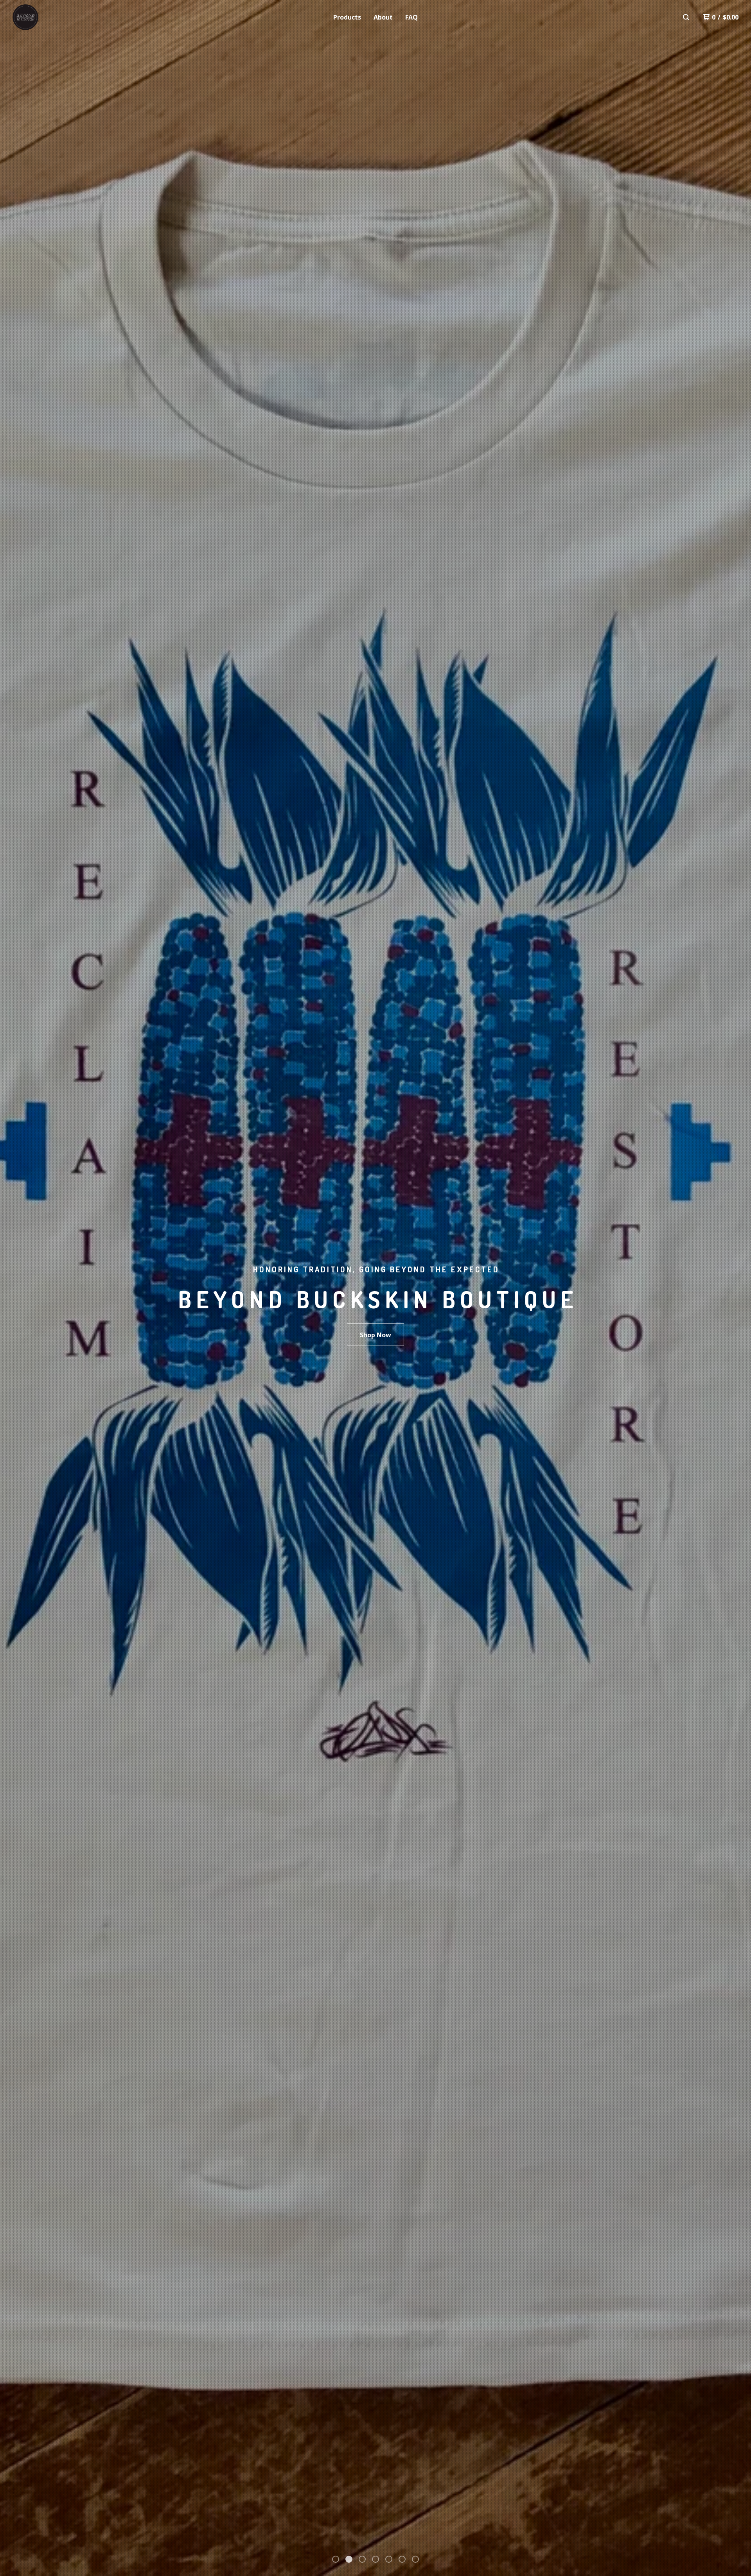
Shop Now (375, 1335)
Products (347, 17)
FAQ (411, 17)
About (383, 17)
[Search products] (686, 17)
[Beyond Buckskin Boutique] (53, 17)
